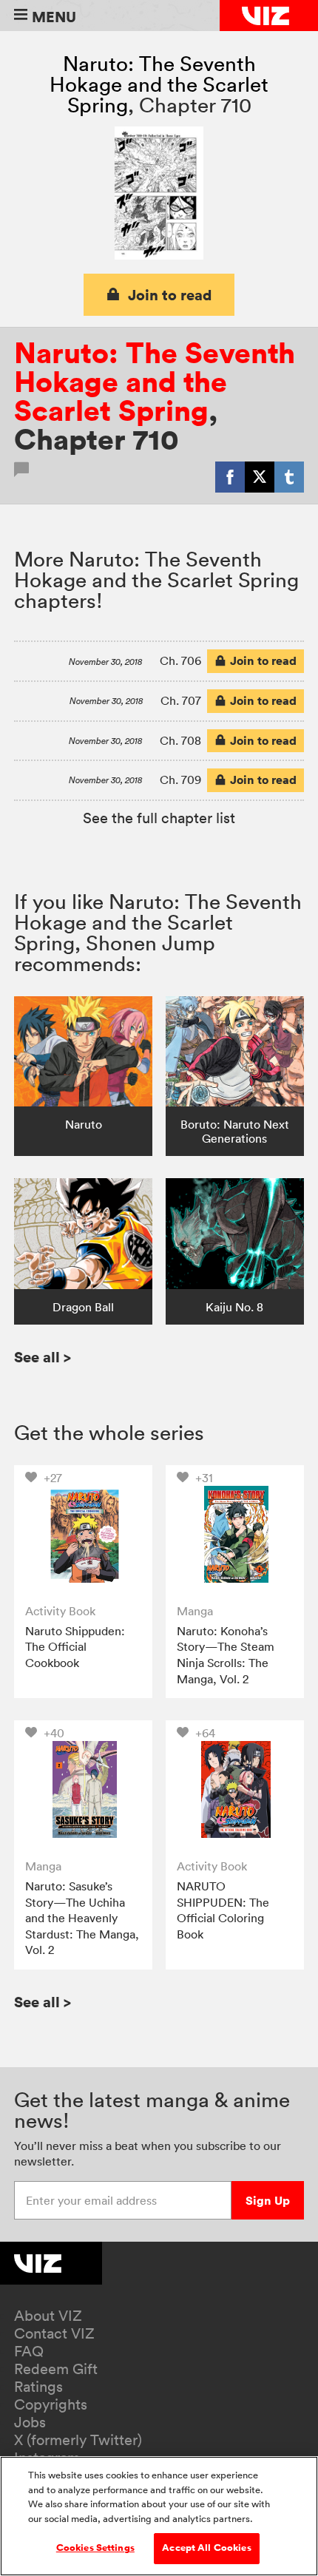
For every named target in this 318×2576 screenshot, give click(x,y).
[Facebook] (230, 477)
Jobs (30, 2422)
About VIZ (48, 2316)
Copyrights (51, 2404)
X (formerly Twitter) (78, 2440)
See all (43, 1357)
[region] (159, 2516)
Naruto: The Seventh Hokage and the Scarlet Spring (159, 84)
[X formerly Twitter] (260, 477)
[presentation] (83, 1534)
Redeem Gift (56, 2369)
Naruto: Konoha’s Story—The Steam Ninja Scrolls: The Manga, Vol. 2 (226, 1655)
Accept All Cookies (206, 2548)
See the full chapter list (159, 818)
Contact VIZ (54, 2333)
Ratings (38, 2387)
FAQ (29, 2351)
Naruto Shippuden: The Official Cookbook (75, 1647)
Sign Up (268, 2200)
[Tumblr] (289, 477)
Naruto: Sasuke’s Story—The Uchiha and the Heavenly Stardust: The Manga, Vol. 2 (82, 1918)
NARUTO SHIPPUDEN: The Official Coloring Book (223, 1910)
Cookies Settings (95, 2548)
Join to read (170, 295)
